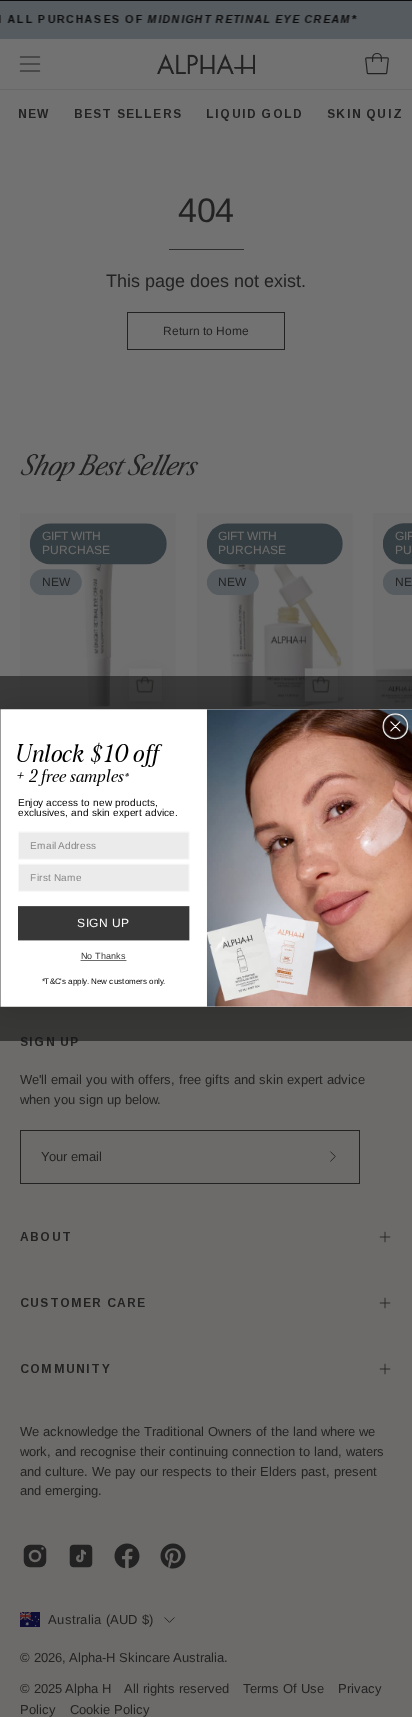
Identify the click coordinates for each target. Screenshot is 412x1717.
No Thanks (103, 955)
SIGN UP (102, 923)
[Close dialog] (395, 727)
